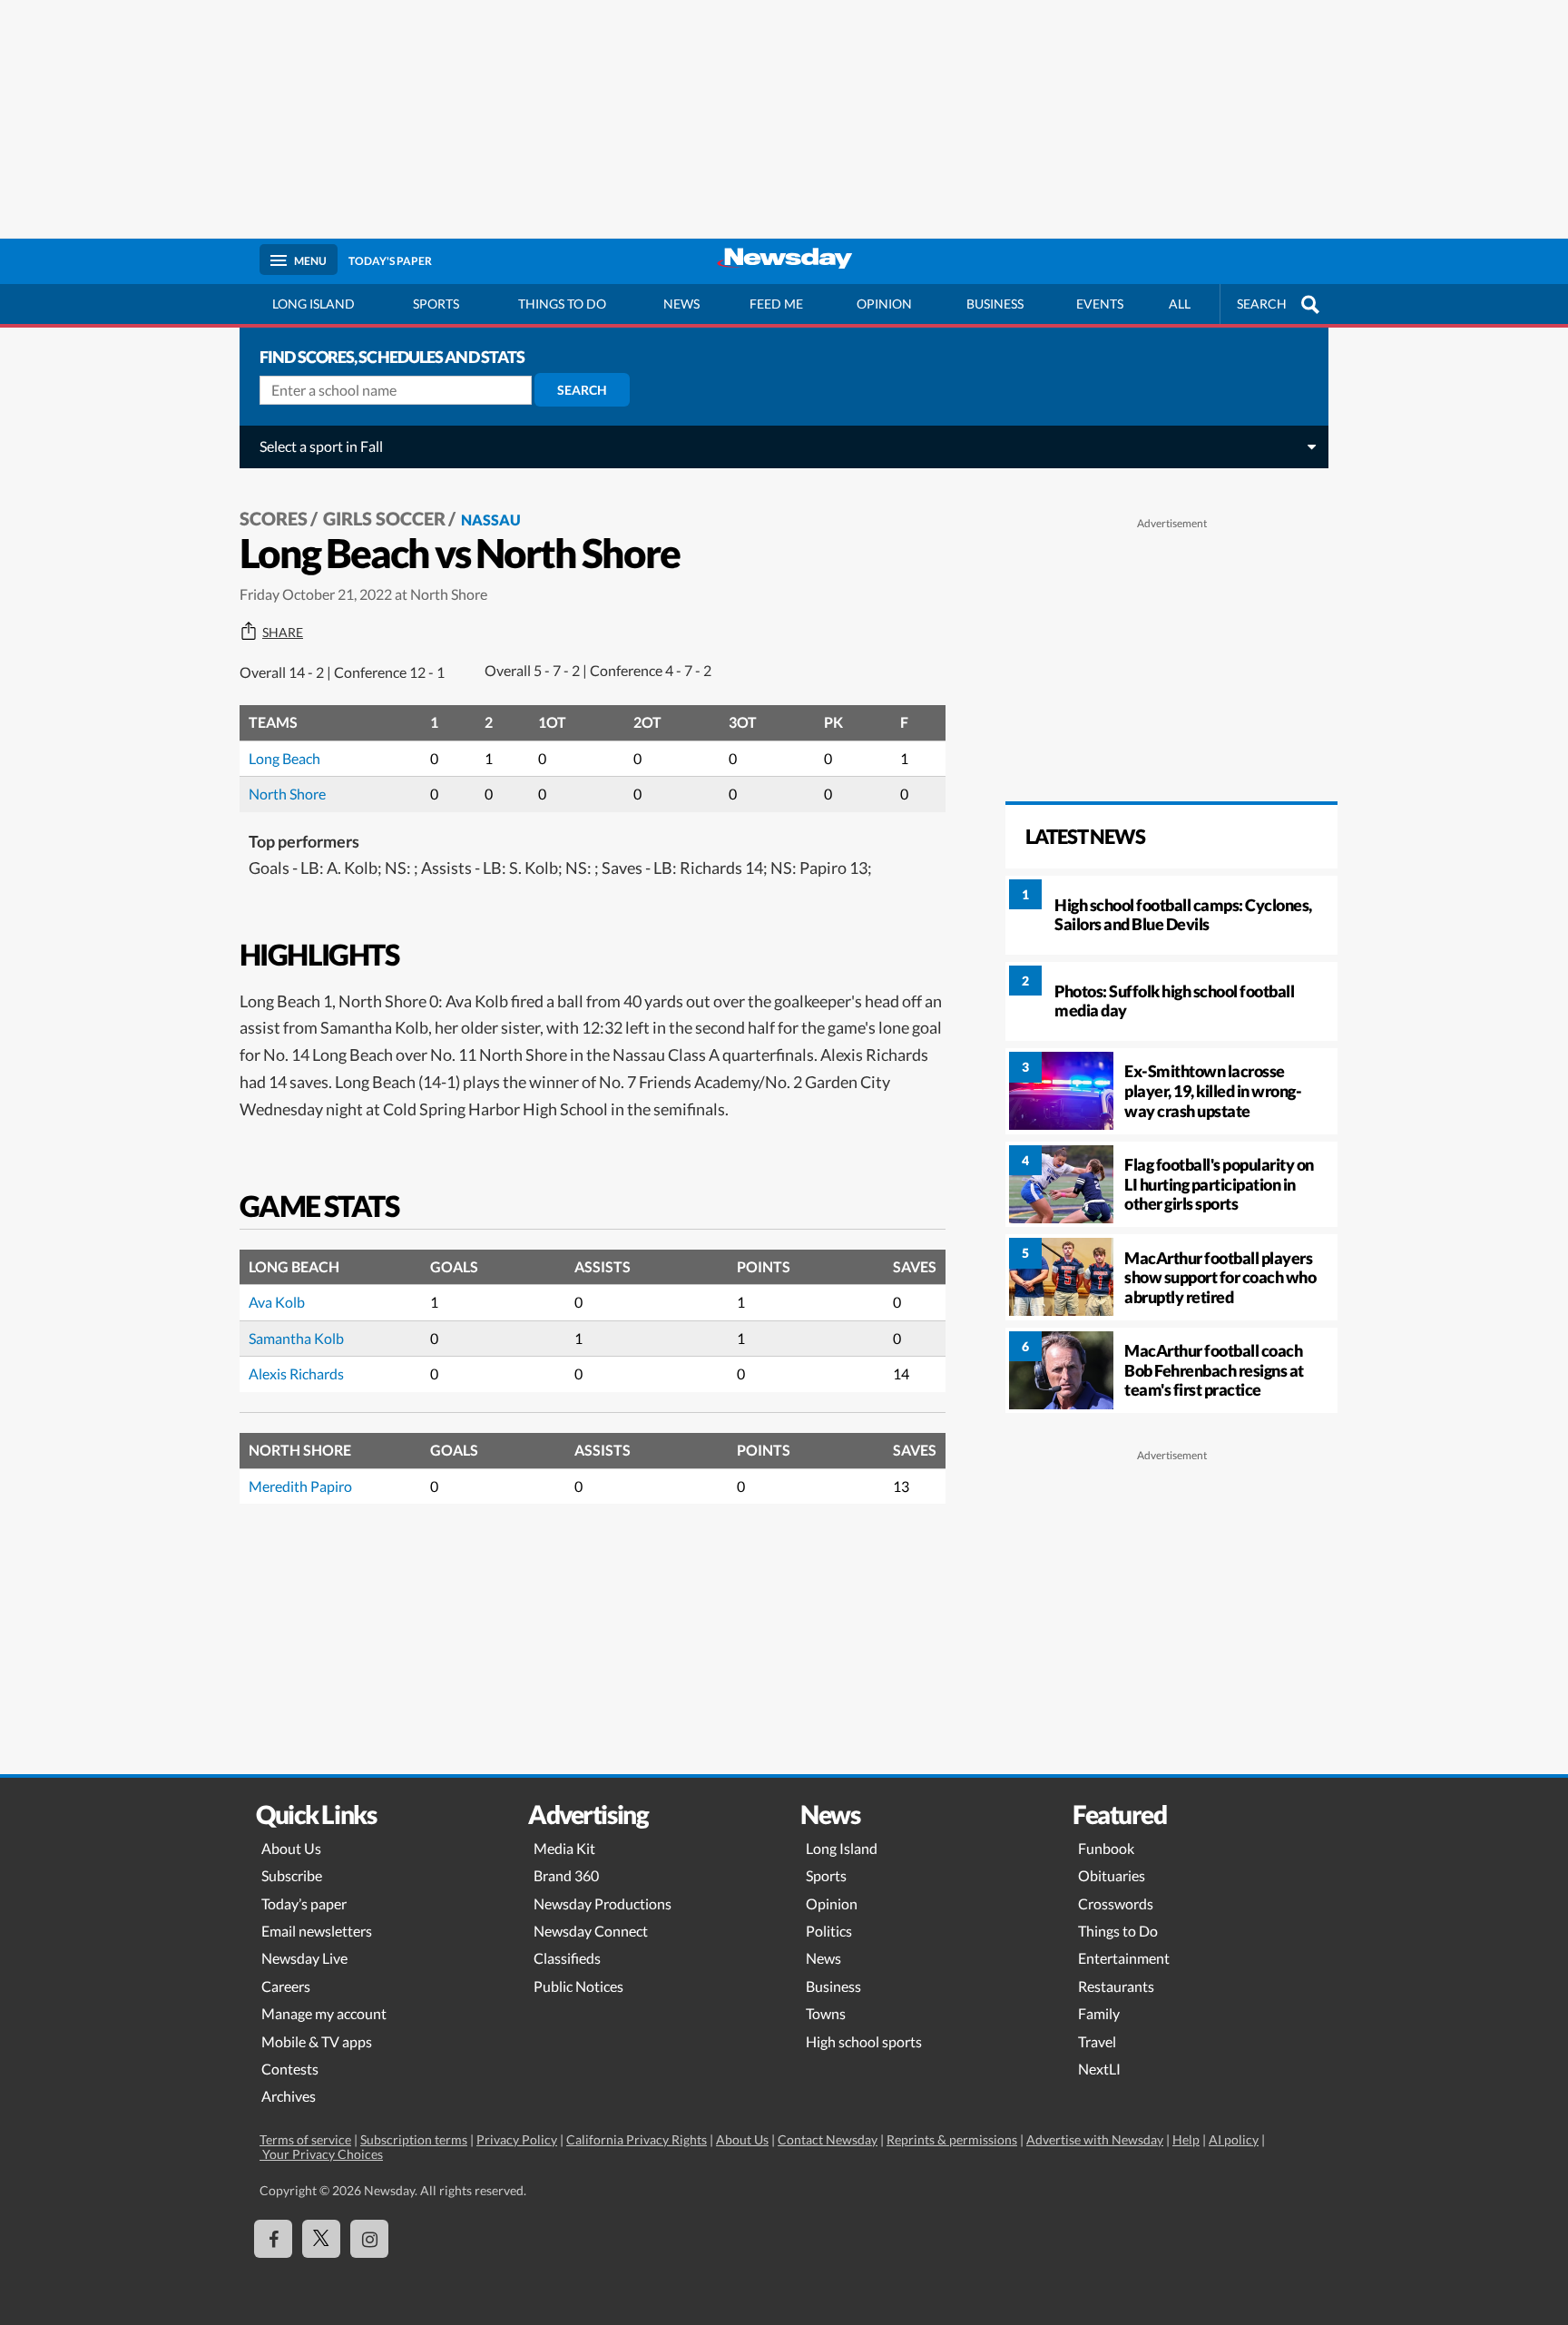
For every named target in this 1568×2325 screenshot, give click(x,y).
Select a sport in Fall (321, 446)
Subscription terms (414, 2139)
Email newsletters (317, 1931)
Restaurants (1116, 1986)
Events (1100, 304)
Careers (286, 1986)
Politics (829, 1931)
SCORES (274, 518)
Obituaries (1112, 1875)
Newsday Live (304, 1958)
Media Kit (564, 1848)
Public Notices (578, 1986)
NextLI (1099, 2069)
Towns (826, 2013)
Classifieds (567, 1958)
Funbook (1106, 1848)
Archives (289, 2096)
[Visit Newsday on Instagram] (369, 2239)
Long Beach (284, 758)
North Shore (287, 794)
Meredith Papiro (300, 1486)
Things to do (562, 304)
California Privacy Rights (637, 2139)
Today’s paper (304, 1903)
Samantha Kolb (296, 1338)
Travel (1097, 2041)
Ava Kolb (277, 1302)
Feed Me (776, 304)
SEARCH (1262, 304)
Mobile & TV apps (317, 2041)
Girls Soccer (384, 518)
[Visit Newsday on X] (321, 2239)
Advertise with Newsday (1095, 2139)
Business (995, 304)
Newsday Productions (603, 1903)
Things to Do (1118, 1931)
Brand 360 (566, 1875)
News (681, 304)
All (1180, 304)
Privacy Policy (517, 2139)
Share (283, 633)
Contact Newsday (828, 2139)
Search (582, 390)
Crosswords (1116, 1903)
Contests (290, 2069)
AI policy (1234, 2139)
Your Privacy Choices (321, 2154)
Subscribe (292, 1875)
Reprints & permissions (952, 2139)
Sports (436, 304)
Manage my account (324, 2013)
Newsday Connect (591, 1931)
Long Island (314, 304)
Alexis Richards (296, 1373)
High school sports (864, 2041)
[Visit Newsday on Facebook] (273, 2239)
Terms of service (305, 2139)
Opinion (884, 304)
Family (1099, 2013)
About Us (291, 1848)
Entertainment (1124, 1958)
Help (1186, 2139)
